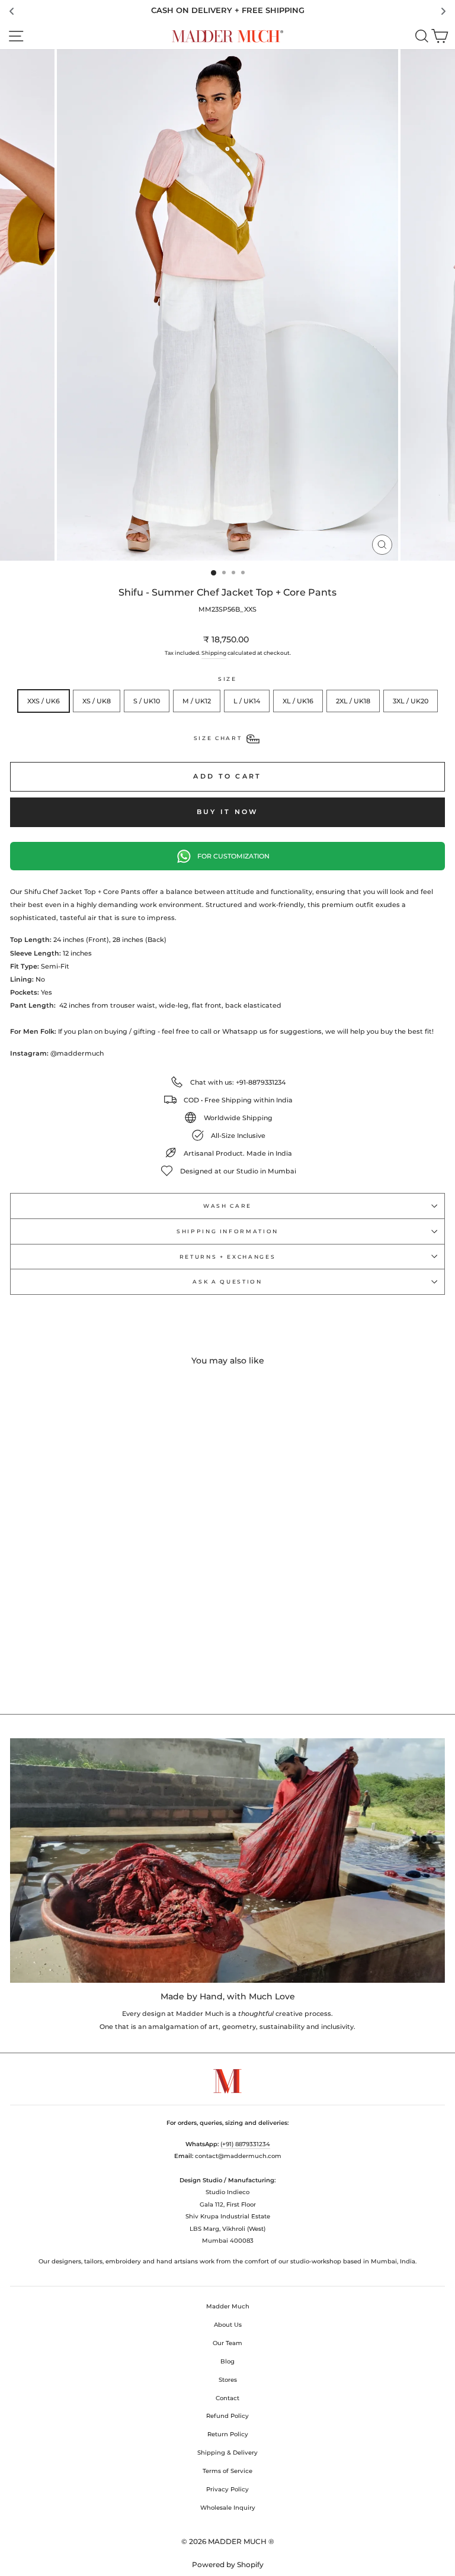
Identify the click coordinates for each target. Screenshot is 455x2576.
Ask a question (227, 1281)
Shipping (214, 653)
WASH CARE (227, 1206)
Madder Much (228, 2306)
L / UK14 (247, 701)
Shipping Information (227, 1231)
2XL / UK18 (353, 701)
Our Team (227, 2343)
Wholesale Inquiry (228, 2508)
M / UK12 (197, 701)
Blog (227, 2361)
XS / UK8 (97, 701)
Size (227, 679)
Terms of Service (227, 2471)
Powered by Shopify (228, 2564)
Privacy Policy (227, 2489)
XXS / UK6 (44, 701)
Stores (228, 2380)
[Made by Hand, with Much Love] (227, 1861)
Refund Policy (227, 2416)
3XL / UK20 (411, 701)
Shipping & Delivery (227, 2453)
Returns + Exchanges (227, 1257)
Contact (227, 2398)
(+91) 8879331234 (245, 2144)
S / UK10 (147, 701)
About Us (228, 2325)
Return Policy (228, 2434)
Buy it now (228, 812)
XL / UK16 (298, 701)
